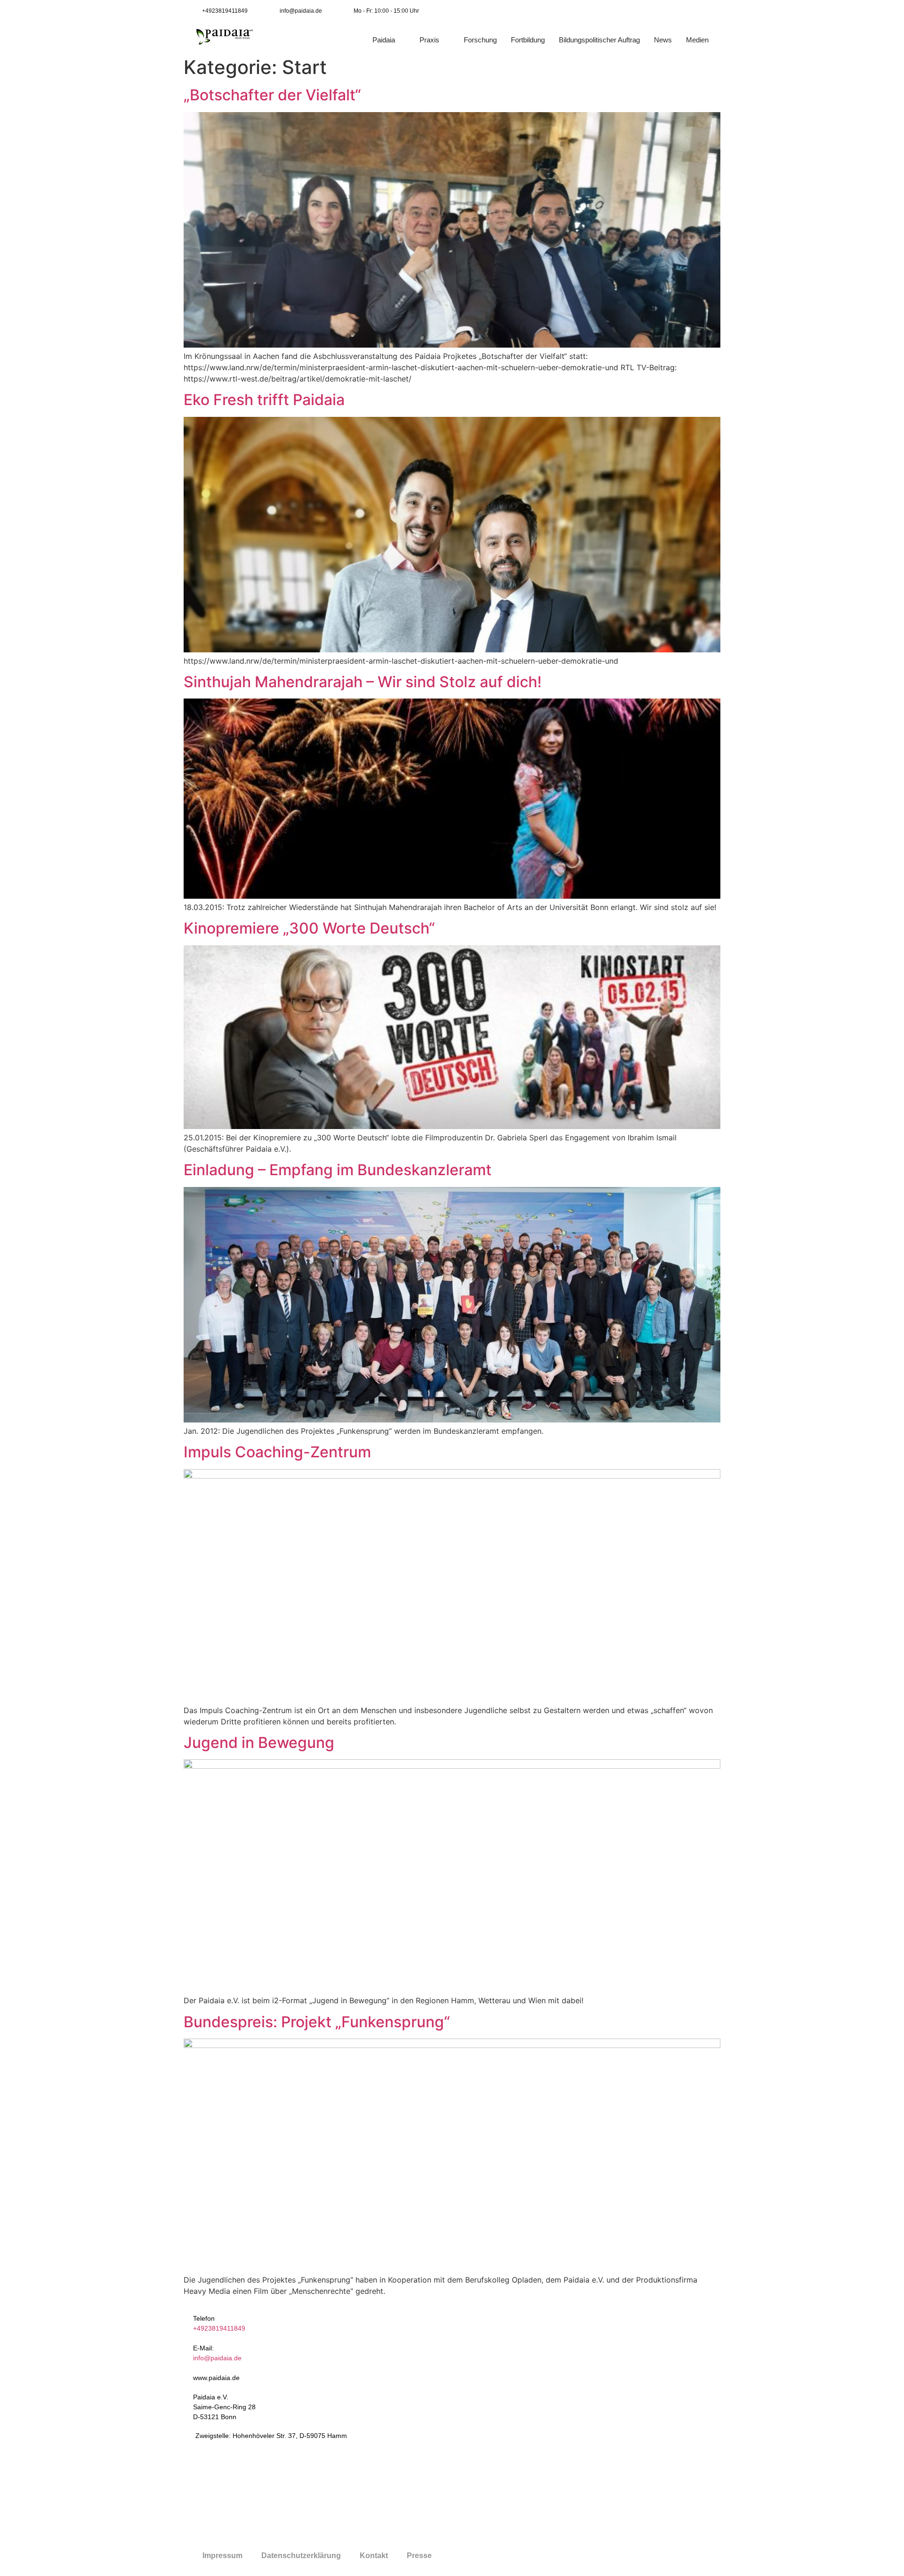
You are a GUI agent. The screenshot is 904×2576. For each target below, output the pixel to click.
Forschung (480, 40)
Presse (419, 2556)
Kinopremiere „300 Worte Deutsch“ (309, 928)
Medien (697, 40)
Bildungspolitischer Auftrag (599, 40)
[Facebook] (589, 2341)
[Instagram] (710, 11)
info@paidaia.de (217, 2358)
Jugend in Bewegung (259, 1743)
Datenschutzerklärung (301, 2556)
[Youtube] (689, 11)
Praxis (429, 40)
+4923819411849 (219, 2328)
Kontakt (374, 2556)
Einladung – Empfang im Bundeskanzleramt (338, 1170)
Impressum (222, 2556)
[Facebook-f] (668, 11)
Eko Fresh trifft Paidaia (264, 400)
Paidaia (384, 40)
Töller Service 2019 (529, 2556)
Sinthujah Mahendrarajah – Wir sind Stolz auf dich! (363, 682)
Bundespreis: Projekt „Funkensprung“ (317, 2022)
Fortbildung (528, 40)
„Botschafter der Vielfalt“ (272, 95)
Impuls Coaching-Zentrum (277, 1452)
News (663, 40)
